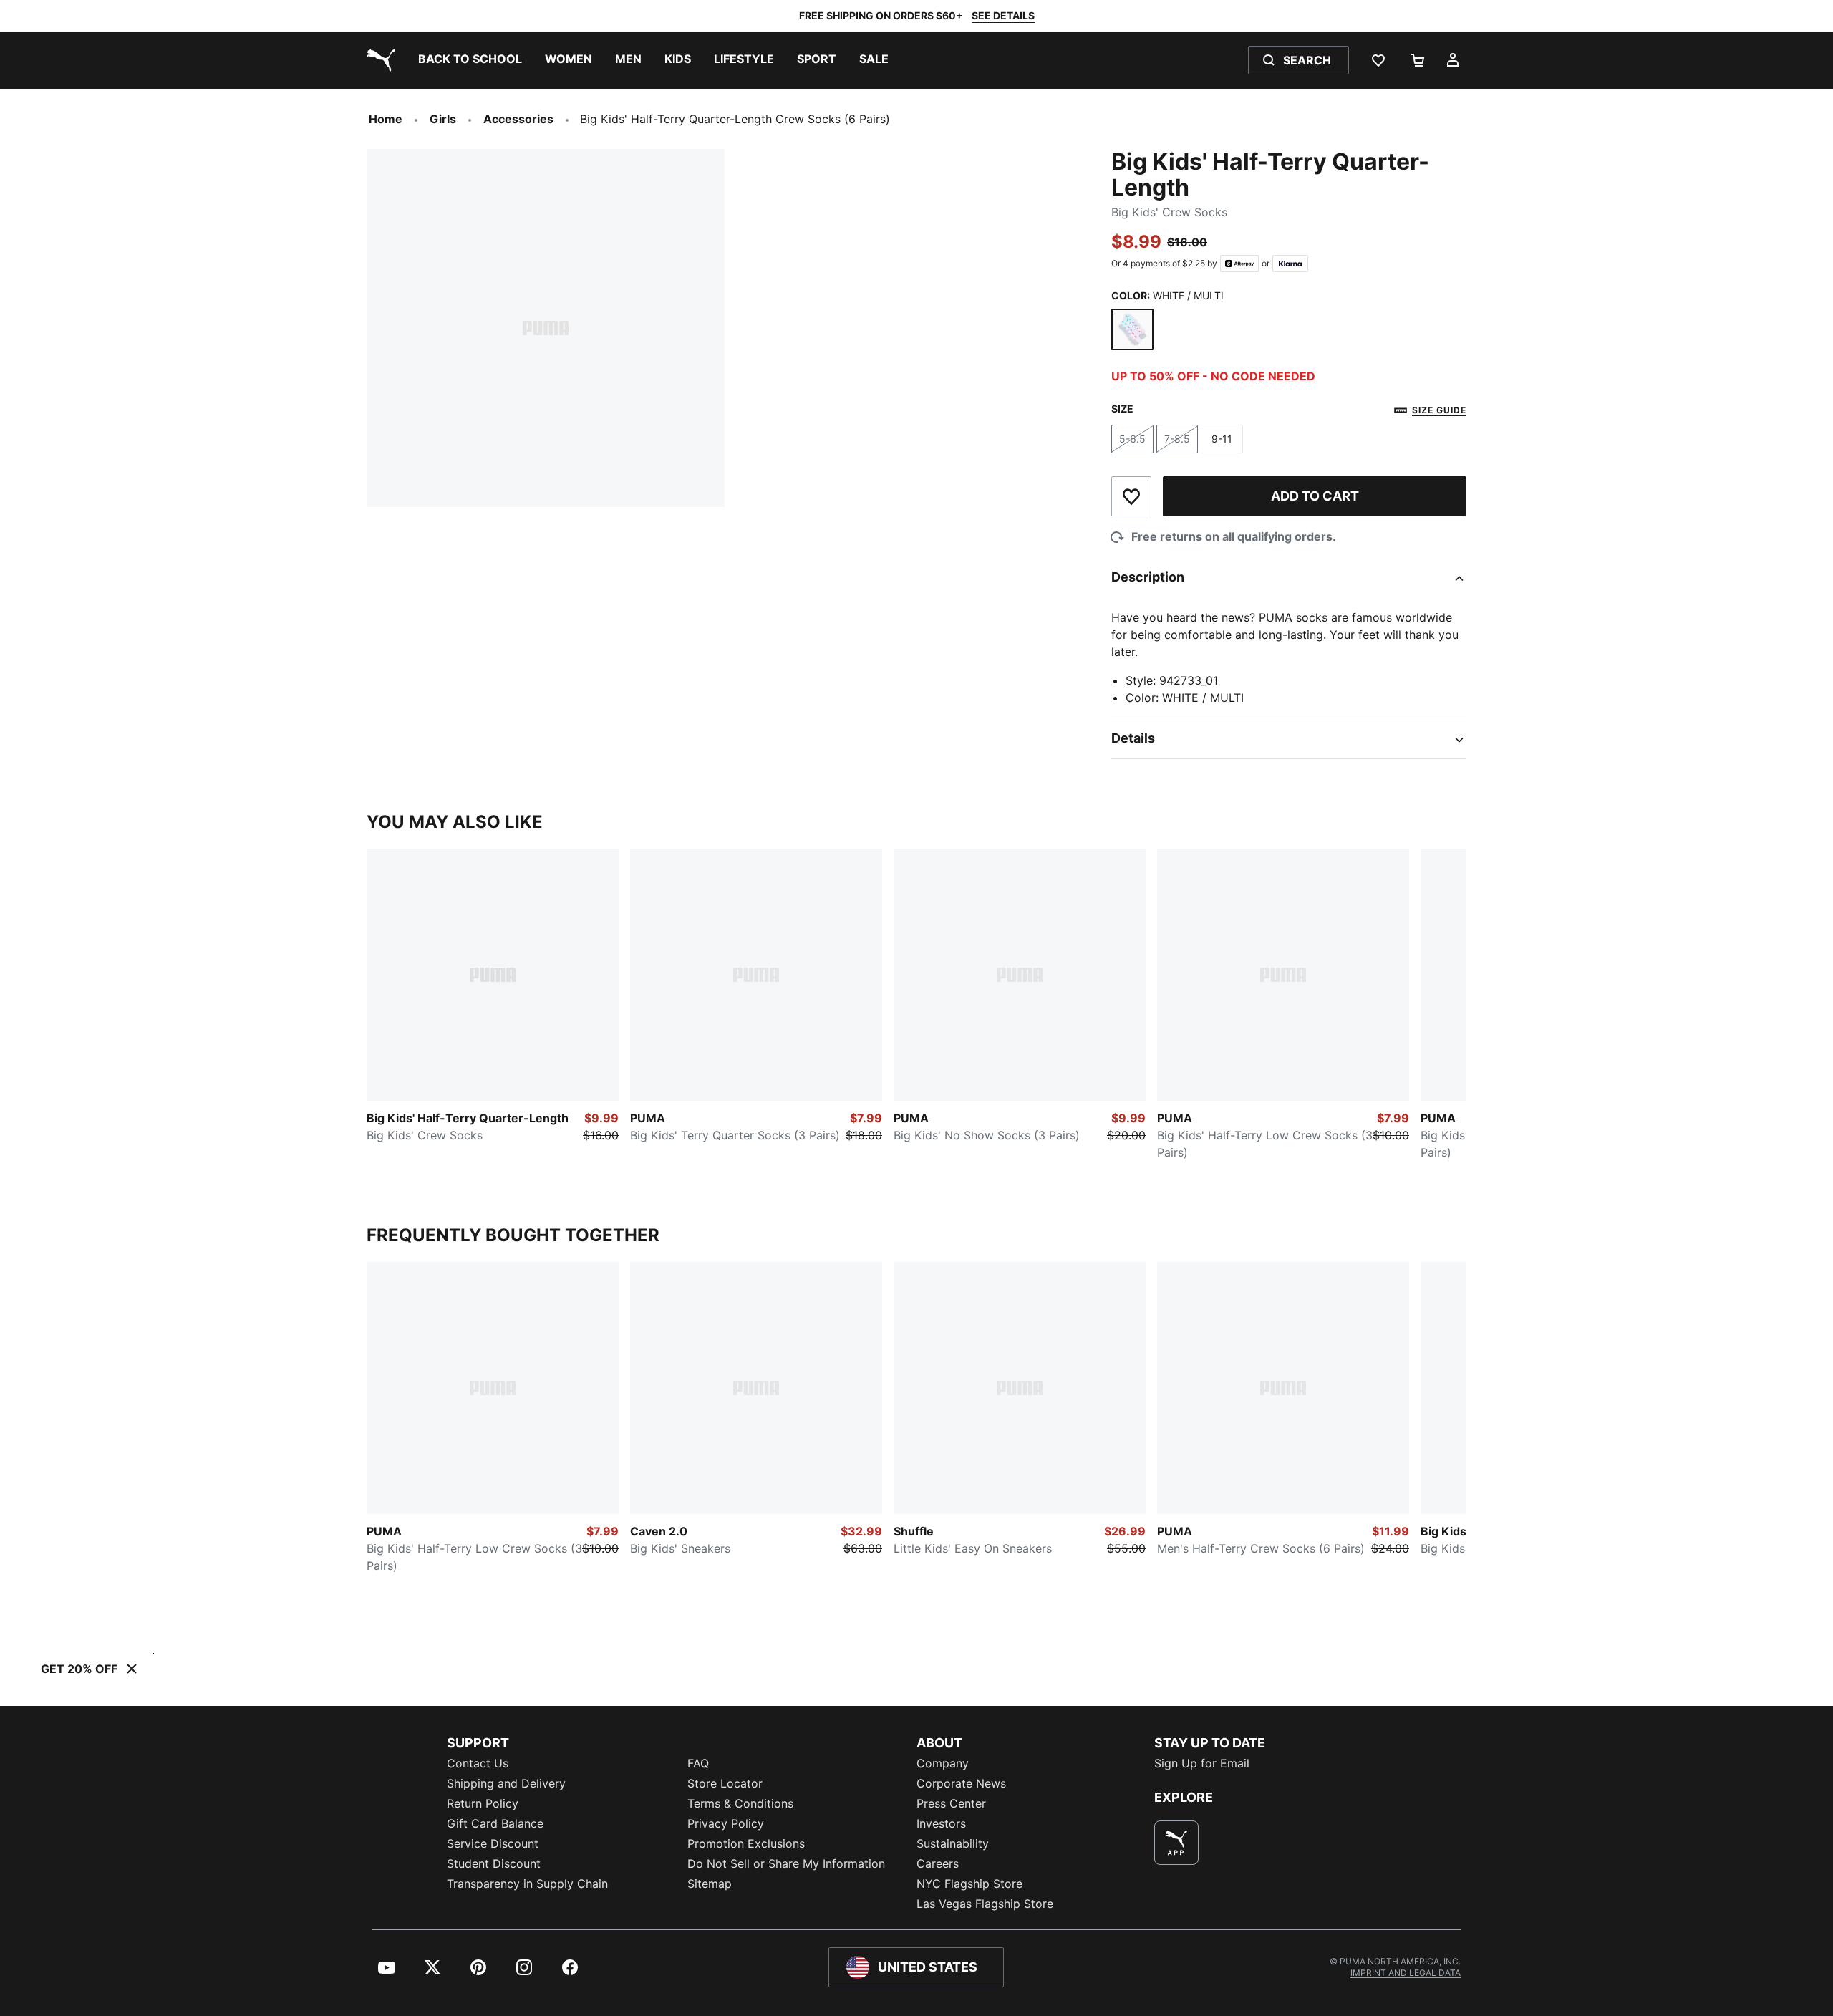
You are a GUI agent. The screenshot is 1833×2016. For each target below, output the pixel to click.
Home (386, 119)
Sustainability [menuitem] (953, 1843)
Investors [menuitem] (941, 1823)
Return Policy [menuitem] (483, 1803)
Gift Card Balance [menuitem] (495, 1823)
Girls (443, 119)
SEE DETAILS (1003, 15)
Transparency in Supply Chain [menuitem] (527, 1884)
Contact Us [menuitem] (478, 1763)
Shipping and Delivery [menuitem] (506, 1783)
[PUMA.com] (378, 60)
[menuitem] (470, 60)
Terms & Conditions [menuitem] (740, 1803)
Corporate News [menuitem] (961, 1783)
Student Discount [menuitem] (494, 1863)
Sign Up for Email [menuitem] (1202, 1763)
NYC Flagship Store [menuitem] (969, 1884)
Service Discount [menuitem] (493, 1843)
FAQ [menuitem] (698, 1763)
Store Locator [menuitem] (725, 1783)
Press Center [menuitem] (951, 1803)
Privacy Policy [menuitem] (726, 1823)
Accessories (518, 119)
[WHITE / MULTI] (1132, 330)
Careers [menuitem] (938, 1863)
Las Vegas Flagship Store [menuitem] (985, 1904)
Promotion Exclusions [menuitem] (746, 1843)
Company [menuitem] (943, 1763)
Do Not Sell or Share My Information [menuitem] (786, 1863)
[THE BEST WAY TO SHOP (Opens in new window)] (1176, 1843)
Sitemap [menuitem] (710, 1884)
